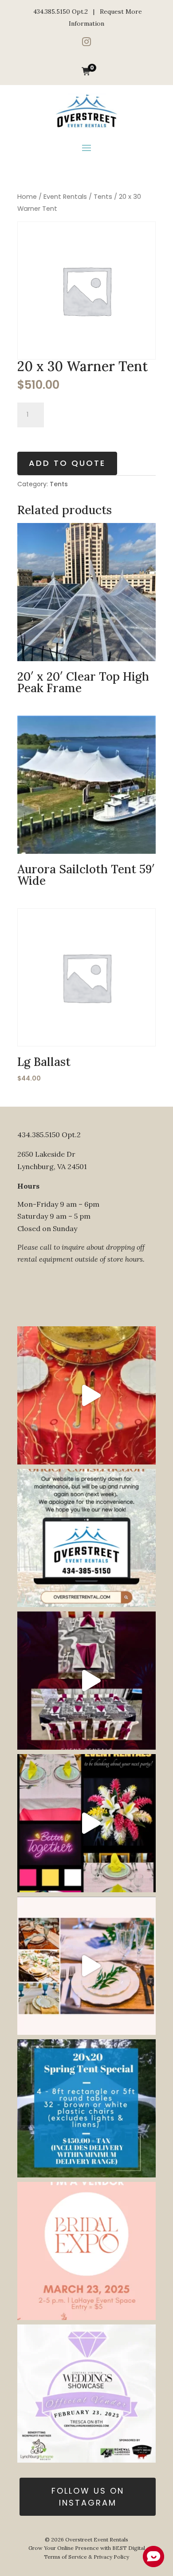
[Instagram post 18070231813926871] (86, 1538)
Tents (103, 197)
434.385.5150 (52, 12)
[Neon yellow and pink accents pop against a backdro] (86, 1823)
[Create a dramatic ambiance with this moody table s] (86, 1681)
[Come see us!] (86, 2394)
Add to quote (67, 463)
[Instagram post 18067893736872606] (86, 2108)
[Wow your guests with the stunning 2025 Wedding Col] (86, 1395)
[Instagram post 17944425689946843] (86, 2251)
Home (27, 197)
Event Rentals (65, 197)
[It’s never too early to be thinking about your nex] (86, 1966)
